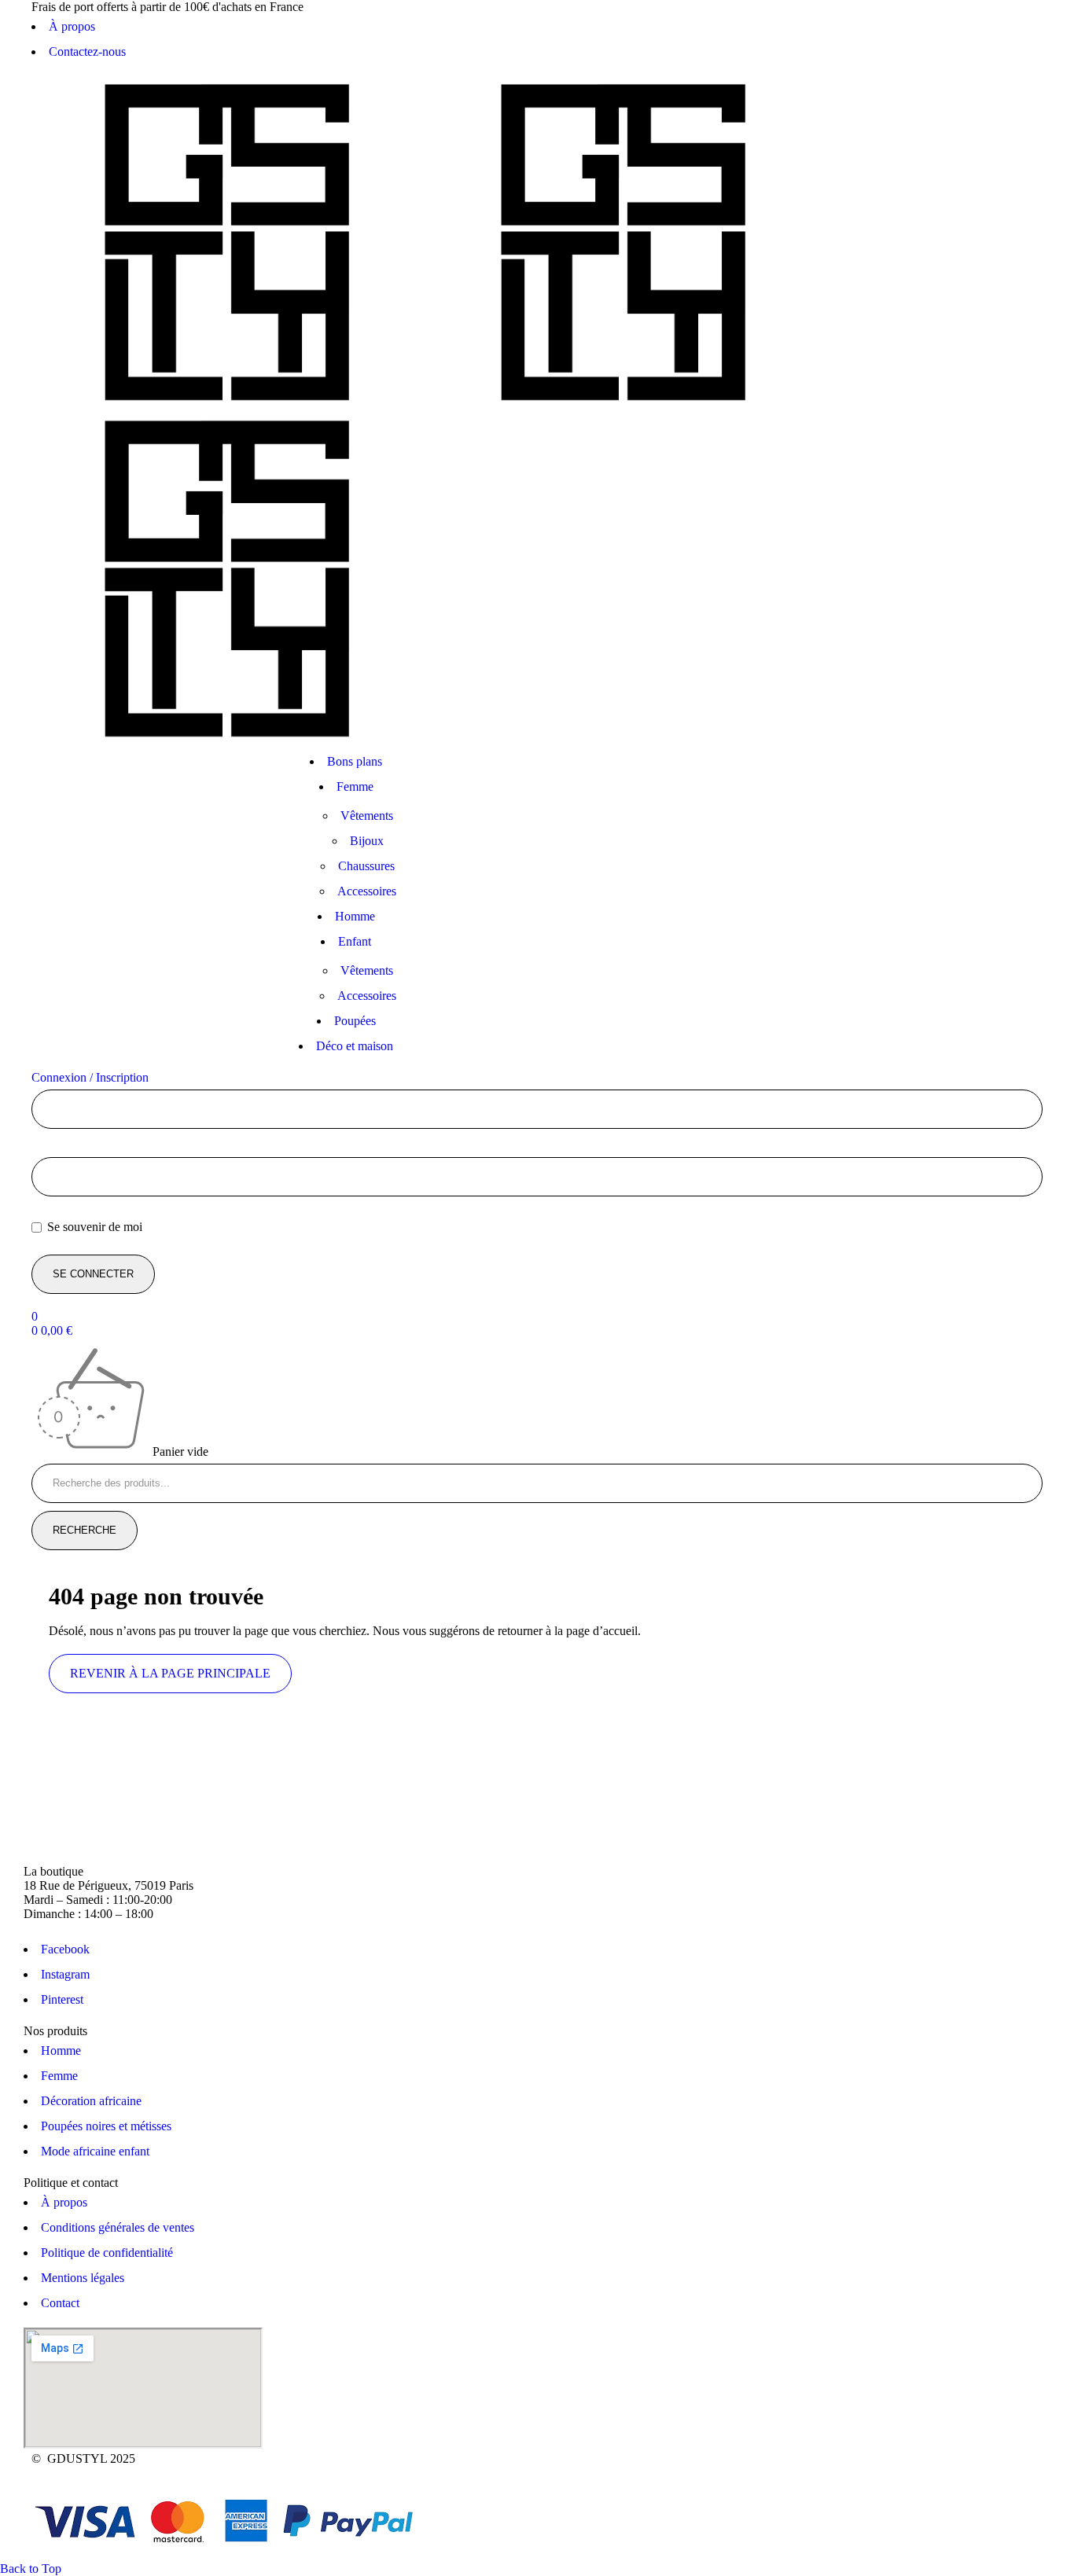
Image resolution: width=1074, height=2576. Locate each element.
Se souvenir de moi (93, 1227)
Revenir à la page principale (170, 1673)
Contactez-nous (87, 51)
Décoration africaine (91, 2101)
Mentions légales (83, 2278)
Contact (60, 2303)
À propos (72, 26)
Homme (61, 2051)
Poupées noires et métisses (106, 2126)
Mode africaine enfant (95, 2151)
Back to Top (31, 2569)
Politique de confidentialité (107, 2253)
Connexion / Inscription (90, 1077)
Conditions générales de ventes (118, 2227)
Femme (59, 2076)
